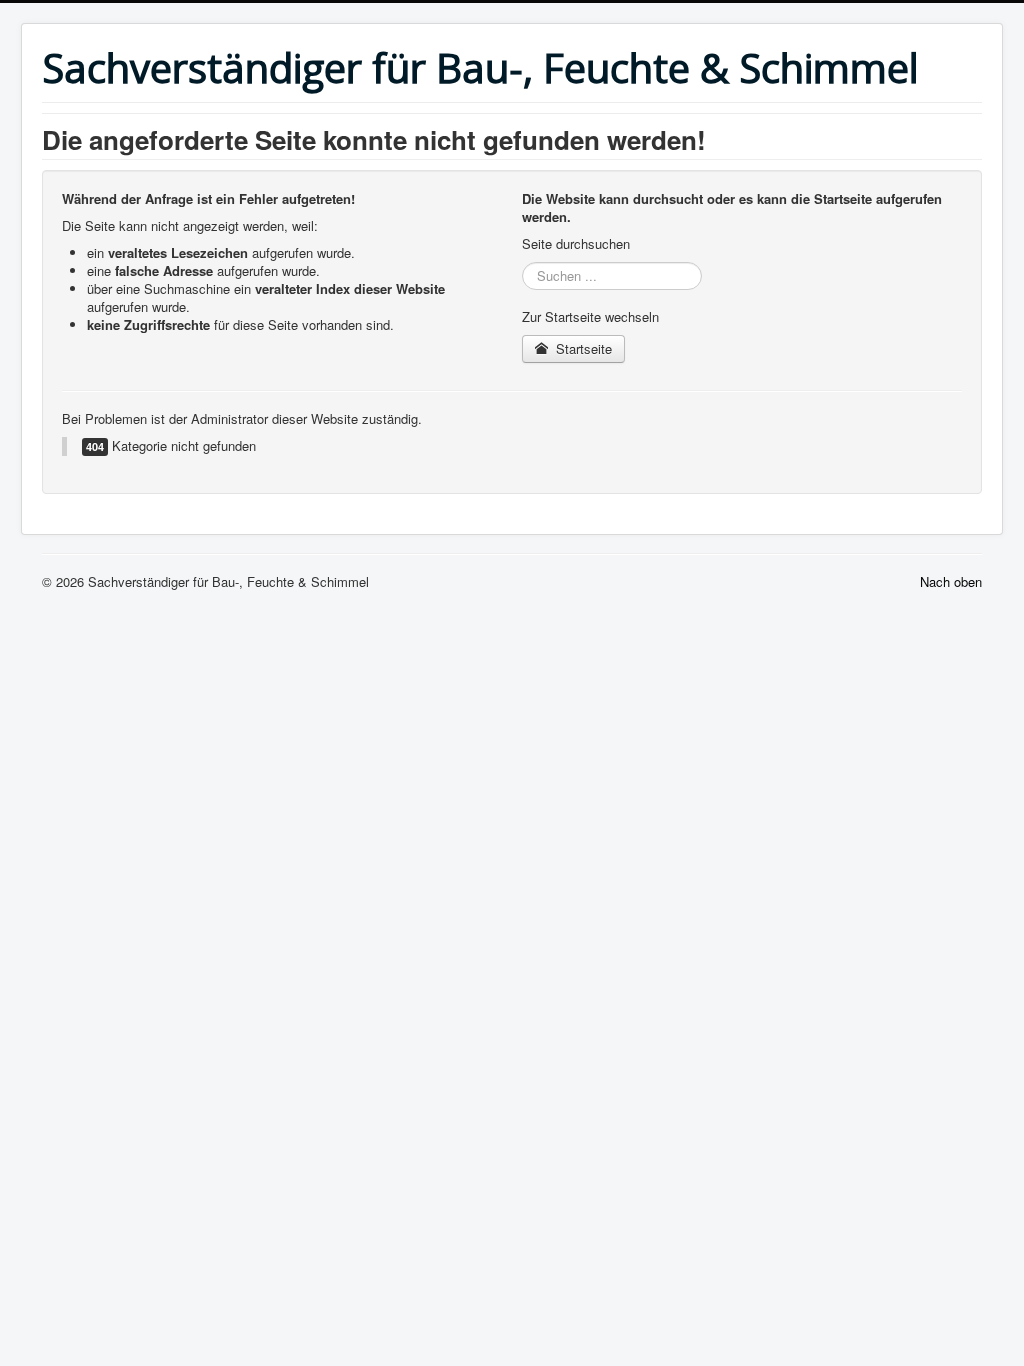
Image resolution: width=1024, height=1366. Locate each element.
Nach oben (951, 581)
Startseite (582, 348)
